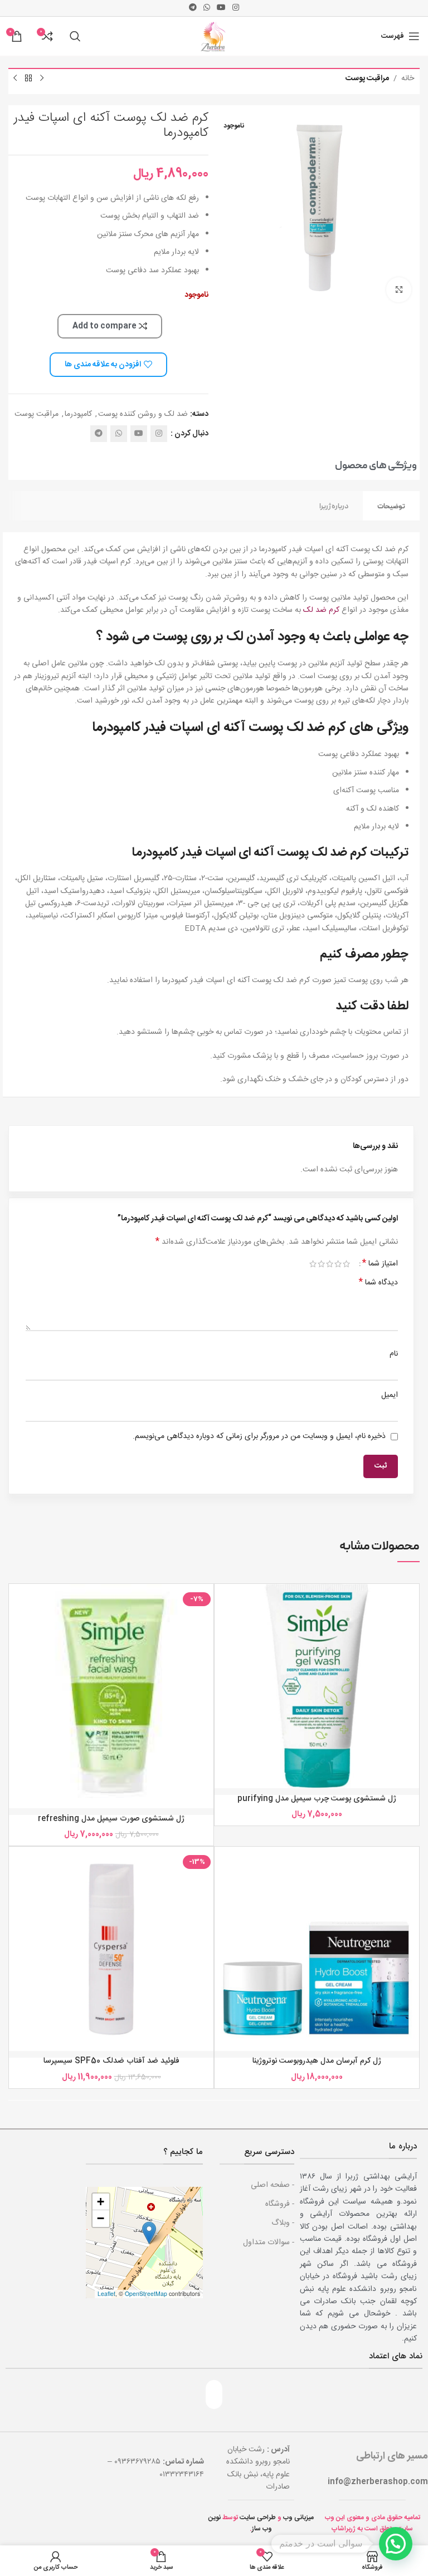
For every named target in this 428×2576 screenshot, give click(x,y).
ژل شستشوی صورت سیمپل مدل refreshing (111, 1819)
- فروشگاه (280, 2204)
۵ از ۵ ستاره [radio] (313, 1264)
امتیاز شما (380, 1264)
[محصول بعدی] (15, 78)
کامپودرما (78, 414)
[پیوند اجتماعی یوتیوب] (221, 8)
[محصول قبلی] (42, 78)
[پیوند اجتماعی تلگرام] (193, 8)
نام (394, 1354)
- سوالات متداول (269, 2243)
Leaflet (106, 2293)
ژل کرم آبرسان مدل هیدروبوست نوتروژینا (317, 2061)
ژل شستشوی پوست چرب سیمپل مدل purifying (317, 1799)
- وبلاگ (283, 2223)
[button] (149, 2233)
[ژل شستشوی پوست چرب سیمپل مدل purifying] (317, 1686)
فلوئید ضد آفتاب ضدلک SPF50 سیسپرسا (111, 2061)
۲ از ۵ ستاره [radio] (338, 1264)
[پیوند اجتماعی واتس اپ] (207, 8)
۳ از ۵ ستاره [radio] (330, 1264)
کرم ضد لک (321, 610)
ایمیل (390, 1395)
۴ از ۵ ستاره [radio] (321, 1264)
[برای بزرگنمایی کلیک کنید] (399, 290)
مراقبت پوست (367, 78)
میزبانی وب (298, 2518)
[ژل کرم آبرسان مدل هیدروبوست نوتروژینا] (317, 1949)
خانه (408, 78)
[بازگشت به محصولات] (28, 78)
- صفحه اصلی (273, 2185)
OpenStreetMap (146, 2293)
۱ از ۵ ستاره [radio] (346, 1264)
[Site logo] (214, 37)
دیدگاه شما (378, 1283)
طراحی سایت (258, 2518)
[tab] (391, 506)
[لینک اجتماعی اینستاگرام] (236, 8)
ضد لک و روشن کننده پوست (143, 414)
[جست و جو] (75, 36)
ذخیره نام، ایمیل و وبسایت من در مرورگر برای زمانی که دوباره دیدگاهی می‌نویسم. (259, 1436)
